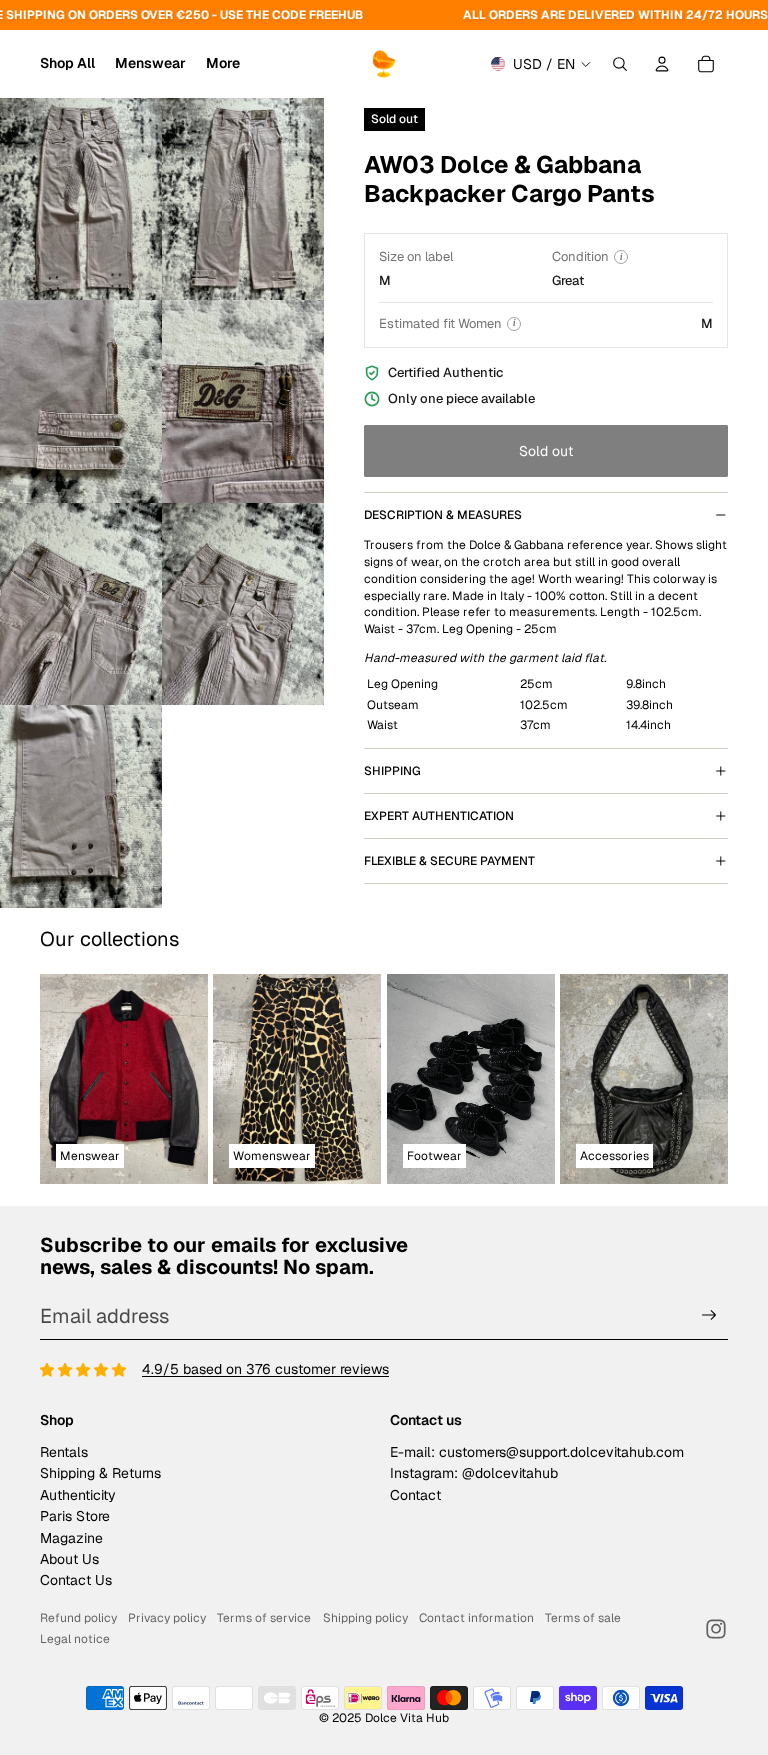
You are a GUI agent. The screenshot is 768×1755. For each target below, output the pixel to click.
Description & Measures (443, 515)
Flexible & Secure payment (449, 861)
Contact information (476, 1618)
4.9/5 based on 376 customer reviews (265, 1369)
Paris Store (75, 1516)
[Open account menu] (662, 64)
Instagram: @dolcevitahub (474, 1473)
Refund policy (78, 1618)
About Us (69, 1559)
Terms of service (264, 1618)
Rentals (64, 1452)
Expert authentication (439, 816)
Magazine (71, 1538)
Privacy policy (167, 1618)
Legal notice (75, 1639)
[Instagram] (716, 1629)
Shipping (392, 771)
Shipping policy (365, 1618)
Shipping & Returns (100, 1473)
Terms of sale (583, 1618)
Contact (415, 1495)
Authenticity (78, 1495)
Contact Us (76, 1580)
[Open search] (620, 64)
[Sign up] (709, 1315)
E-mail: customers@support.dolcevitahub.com (537, 1452)
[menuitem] (223, 64)
